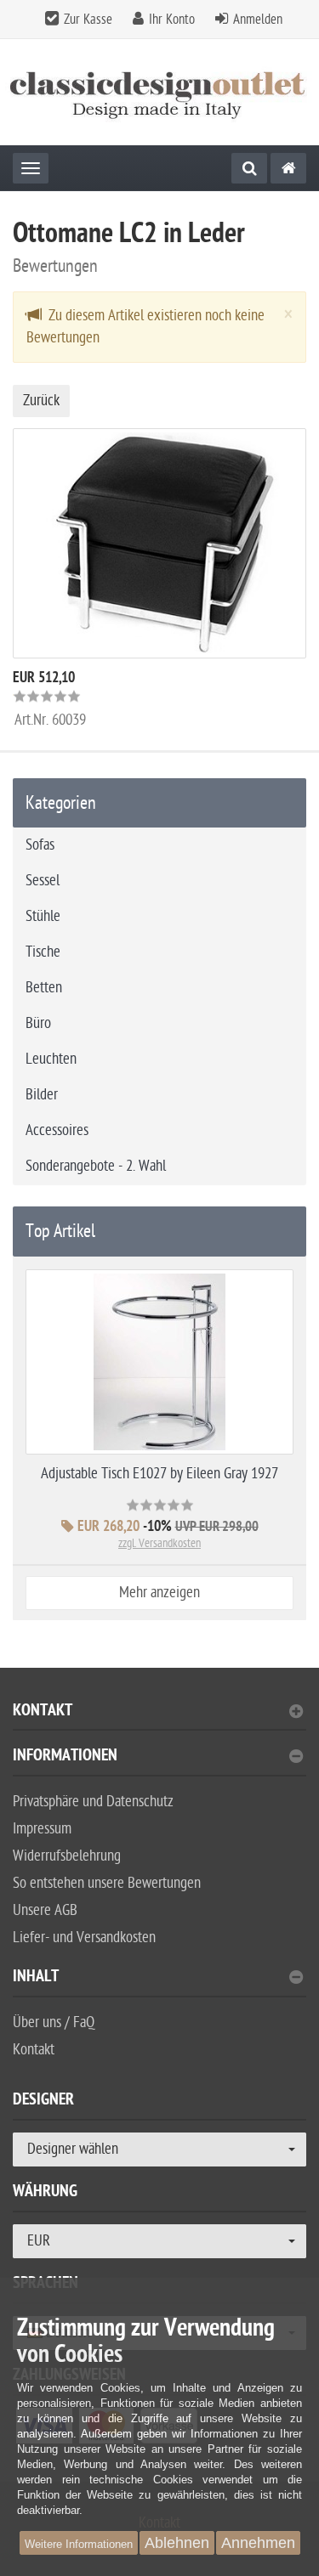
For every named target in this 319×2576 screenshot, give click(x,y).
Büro (38, 1023)
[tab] (159, 1717)
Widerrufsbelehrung (67, 1856)
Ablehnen (177, 2543)
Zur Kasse (88, 20)
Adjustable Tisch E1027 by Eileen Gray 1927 (159, 1474)
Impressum (42, 1829)
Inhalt (36, 1978)
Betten (44, 988)
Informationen (65, 1757)
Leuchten (51, 1059)
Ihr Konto (172, 20)
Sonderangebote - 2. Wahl (96, 1166)
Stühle (43, 916)
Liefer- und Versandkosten (84, 1938)
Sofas (40, 845)
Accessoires (57, 1130)
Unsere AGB (45, 1910)
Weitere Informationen (79, 2544)
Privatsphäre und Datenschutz (93, 1802)
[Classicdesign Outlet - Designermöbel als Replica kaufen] (159, 92)
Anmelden (258, 20)
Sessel (43, 881)
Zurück (41, 401)
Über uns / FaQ (54, 2022)
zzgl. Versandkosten (159, 1543)
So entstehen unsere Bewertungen (107, 1883)
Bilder (42, 1095)
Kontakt (43, 1712)
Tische (43, 952)
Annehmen (258, 2543)
